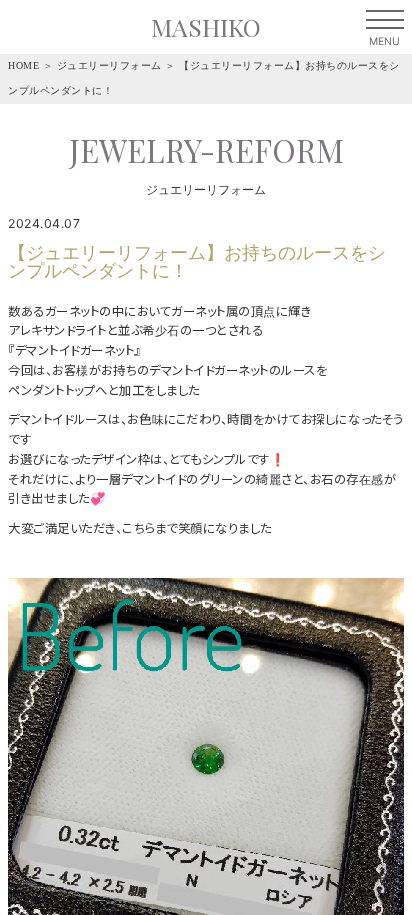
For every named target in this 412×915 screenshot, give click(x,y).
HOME (23, 65)
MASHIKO (206, 26)
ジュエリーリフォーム (109, 65)
